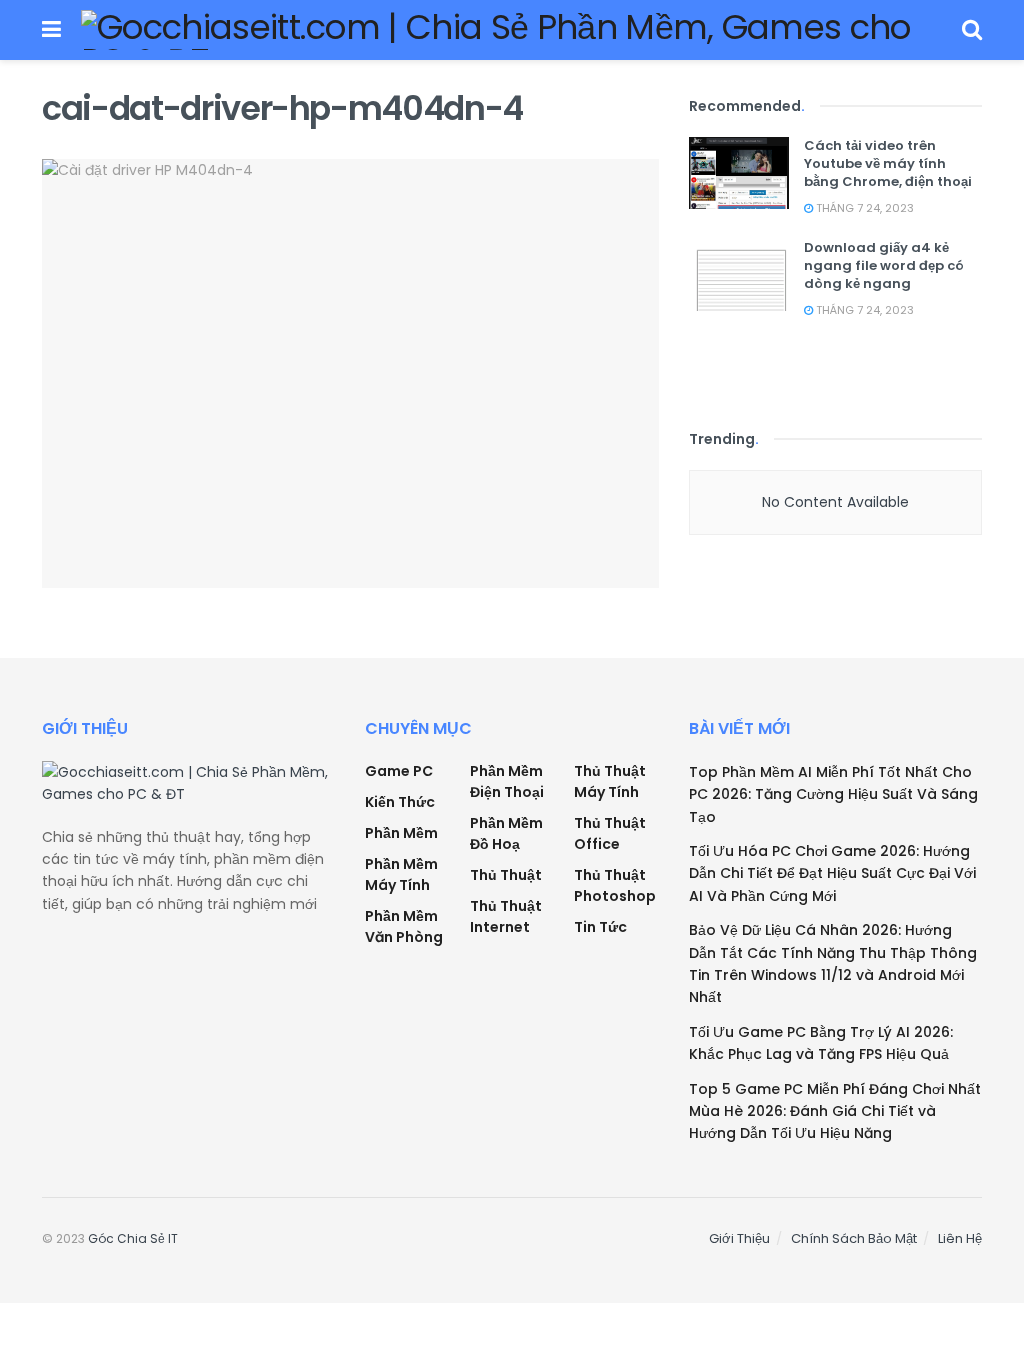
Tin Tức (600, 927)
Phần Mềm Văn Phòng (404, 926)
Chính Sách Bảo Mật (854, 1238)
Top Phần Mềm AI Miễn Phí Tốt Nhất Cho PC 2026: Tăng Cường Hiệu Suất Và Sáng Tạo (833, 794)
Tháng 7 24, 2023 (863, 208)
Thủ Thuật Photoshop (615, 885)
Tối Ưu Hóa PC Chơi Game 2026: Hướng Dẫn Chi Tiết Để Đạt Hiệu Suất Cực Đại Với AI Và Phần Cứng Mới (832, 873)
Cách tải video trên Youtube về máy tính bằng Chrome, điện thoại (888, 163)
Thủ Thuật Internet (506, 916)
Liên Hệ (960, 1238)
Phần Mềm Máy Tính (401, 874)
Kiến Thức (400, 802)
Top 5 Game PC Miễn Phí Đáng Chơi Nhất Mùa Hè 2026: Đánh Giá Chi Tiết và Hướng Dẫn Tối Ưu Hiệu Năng (835, 1111)
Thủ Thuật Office (610, 833)
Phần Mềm (401, 833)
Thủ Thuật (506, 875)
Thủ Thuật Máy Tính (610, 781)
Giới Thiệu (739, 1238)
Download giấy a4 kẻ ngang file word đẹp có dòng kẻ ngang (884, 265)
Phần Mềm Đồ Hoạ (506, 833)
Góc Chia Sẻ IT (133, 1238)
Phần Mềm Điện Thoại (507, 781)
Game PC (399, 771)
